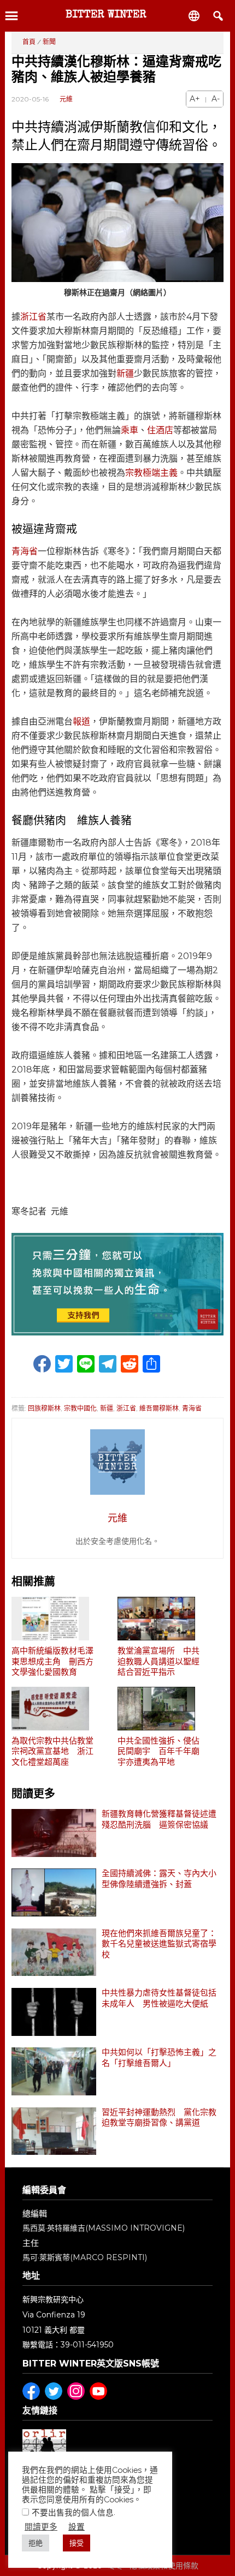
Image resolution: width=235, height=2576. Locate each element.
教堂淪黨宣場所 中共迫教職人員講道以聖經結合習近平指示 (158, 1661)
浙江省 (33, 317)
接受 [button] (77, 2543)
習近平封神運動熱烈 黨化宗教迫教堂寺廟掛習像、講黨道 (159, 2118)
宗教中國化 (80, 1408)
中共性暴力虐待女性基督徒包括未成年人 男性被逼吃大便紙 (159, 1998)
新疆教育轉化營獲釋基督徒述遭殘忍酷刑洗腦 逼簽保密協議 (159, 1819)
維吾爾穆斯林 (159, 1408)
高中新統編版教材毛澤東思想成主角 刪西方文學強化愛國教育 (52, 1661)
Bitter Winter (106, 15)
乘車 (130, 430)
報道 (81, 721)
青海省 (25, 551)
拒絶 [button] (36, 2543)
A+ (195, 99)
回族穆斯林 (44, 1408)
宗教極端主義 (151, 473)
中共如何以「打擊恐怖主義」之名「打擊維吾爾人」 (159, 2058)
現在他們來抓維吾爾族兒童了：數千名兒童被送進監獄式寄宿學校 (159, 1944)
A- (216, 99)
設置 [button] (77, 2527)
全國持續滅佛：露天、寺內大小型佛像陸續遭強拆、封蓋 (159, 1879)
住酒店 (160, 430)
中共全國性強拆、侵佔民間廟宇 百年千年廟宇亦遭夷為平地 (158, 1751)
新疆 (125, 373)
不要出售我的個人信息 (73, 2512)
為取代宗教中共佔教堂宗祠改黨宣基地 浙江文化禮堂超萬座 (52, 1751)
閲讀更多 (41, 2527)
